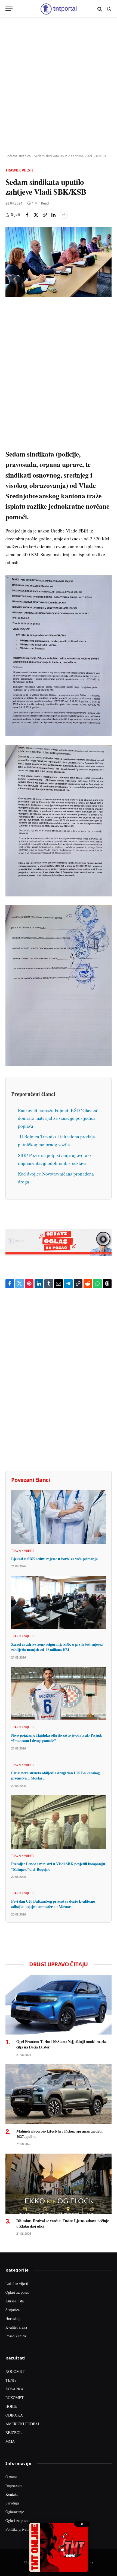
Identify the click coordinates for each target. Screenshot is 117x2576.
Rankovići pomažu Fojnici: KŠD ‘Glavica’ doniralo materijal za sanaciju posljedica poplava (58, 1118)
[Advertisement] (59, 86)
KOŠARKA (14, 2389)
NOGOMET (15, 2371)
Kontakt (12, 2494)
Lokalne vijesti (17, 2283)
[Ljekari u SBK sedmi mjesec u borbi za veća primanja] (59, 1517)
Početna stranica (18, 156)
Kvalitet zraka (16, 2327)
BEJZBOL (14, 2433)
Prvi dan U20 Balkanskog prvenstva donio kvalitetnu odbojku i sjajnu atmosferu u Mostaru (53, 1904)
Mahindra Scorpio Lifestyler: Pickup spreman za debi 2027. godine (59, 2134)
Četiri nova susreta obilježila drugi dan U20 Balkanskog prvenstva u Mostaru (55, 1776)
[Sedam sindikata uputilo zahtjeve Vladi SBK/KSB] (59, 262)
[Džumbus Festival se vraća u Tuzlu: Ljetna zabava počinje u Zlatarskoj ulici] (59, 2183)
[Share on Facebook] (27, 215)
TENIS (11, 2380)
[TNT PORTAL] (58, 9)
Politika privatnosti (20, 2529)
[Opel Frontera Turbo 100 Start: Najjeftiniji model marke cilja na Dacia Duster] (59, 2005)
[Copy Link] (45, 215)
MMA (10, 2441)
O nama (11, 2477)
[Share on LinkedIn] (53, 215)
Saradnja (12, 2503)
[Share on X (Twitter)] (36, 215)
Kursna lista (15, 2301)
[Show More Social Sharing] (64, 215)
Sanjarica (13, 2310)
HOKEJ (11, 2406)
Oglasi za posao (17, 2292)
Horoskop (13, 2318)
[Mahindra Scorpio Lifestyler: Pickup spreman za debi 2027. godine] (59, 2094)
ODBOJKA (14, 2415)
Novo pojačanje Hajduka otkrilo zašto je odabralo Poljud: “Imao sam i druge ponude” (57, 1738)
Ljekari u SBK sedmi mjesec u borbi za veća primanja (54, 1559)
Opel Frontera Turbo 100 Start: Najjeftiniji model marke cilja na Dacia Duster (61, 2044)
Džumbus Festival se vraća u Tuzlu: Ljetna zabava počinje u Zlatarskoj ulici (63, 2223)
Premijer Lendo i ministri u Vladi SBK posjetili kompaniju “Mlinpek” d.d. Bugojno (58, 1866)
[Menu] (9, 9)
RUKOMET (15, 2398)
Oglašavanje (15, 2512)
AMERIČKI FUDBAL (23, 2424)
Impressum (14, 2485)
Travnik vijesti (19, 170)
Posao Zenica (16, 2336)
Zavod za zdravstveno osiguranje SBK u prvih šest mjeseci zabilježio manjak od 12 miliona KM (57, 1647)
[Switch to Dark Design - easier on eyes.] (109, 9)
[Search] (100, 9)
